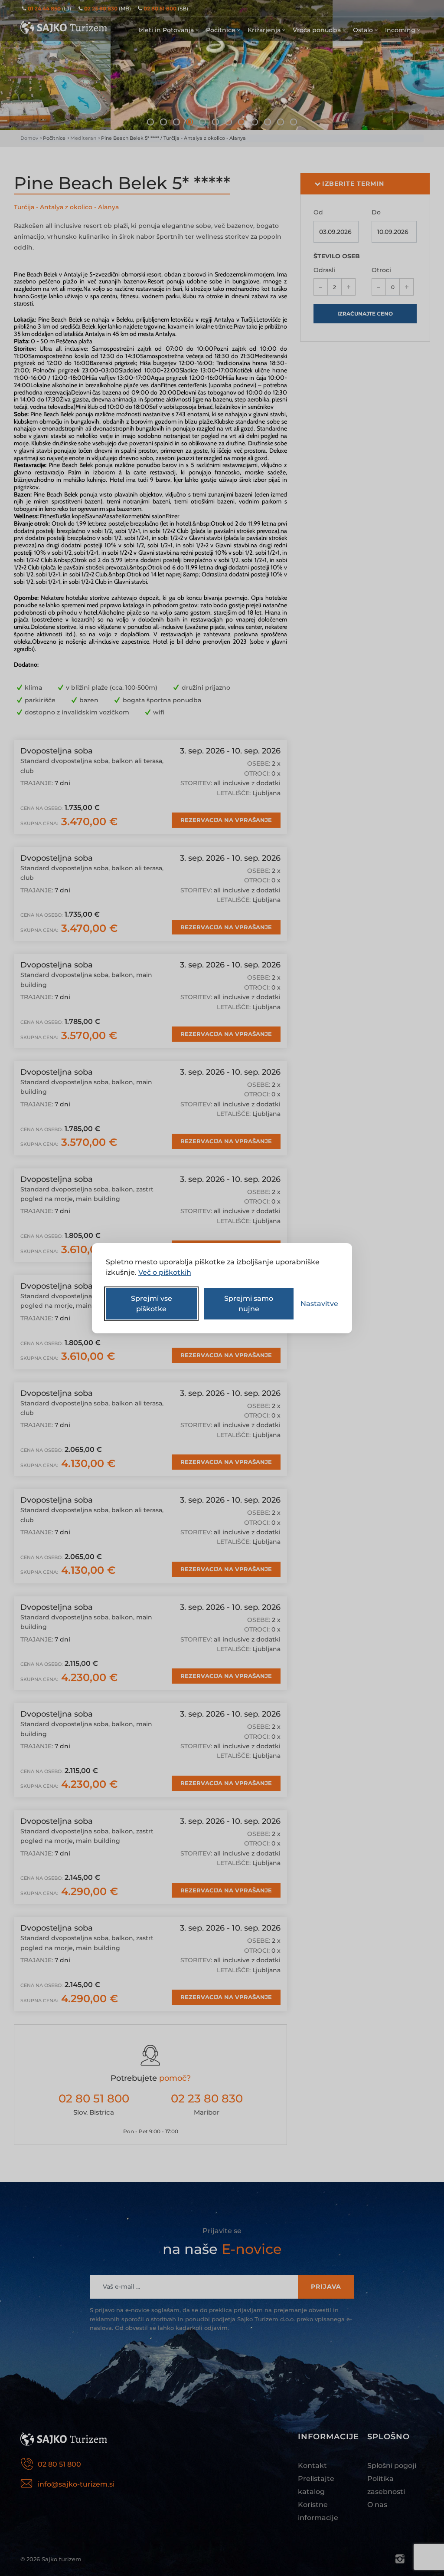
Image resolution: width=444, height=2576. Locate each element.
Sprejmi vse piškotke (152, 1304)
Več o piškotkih (165, 1272)
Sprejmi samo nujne (249, 1304)
